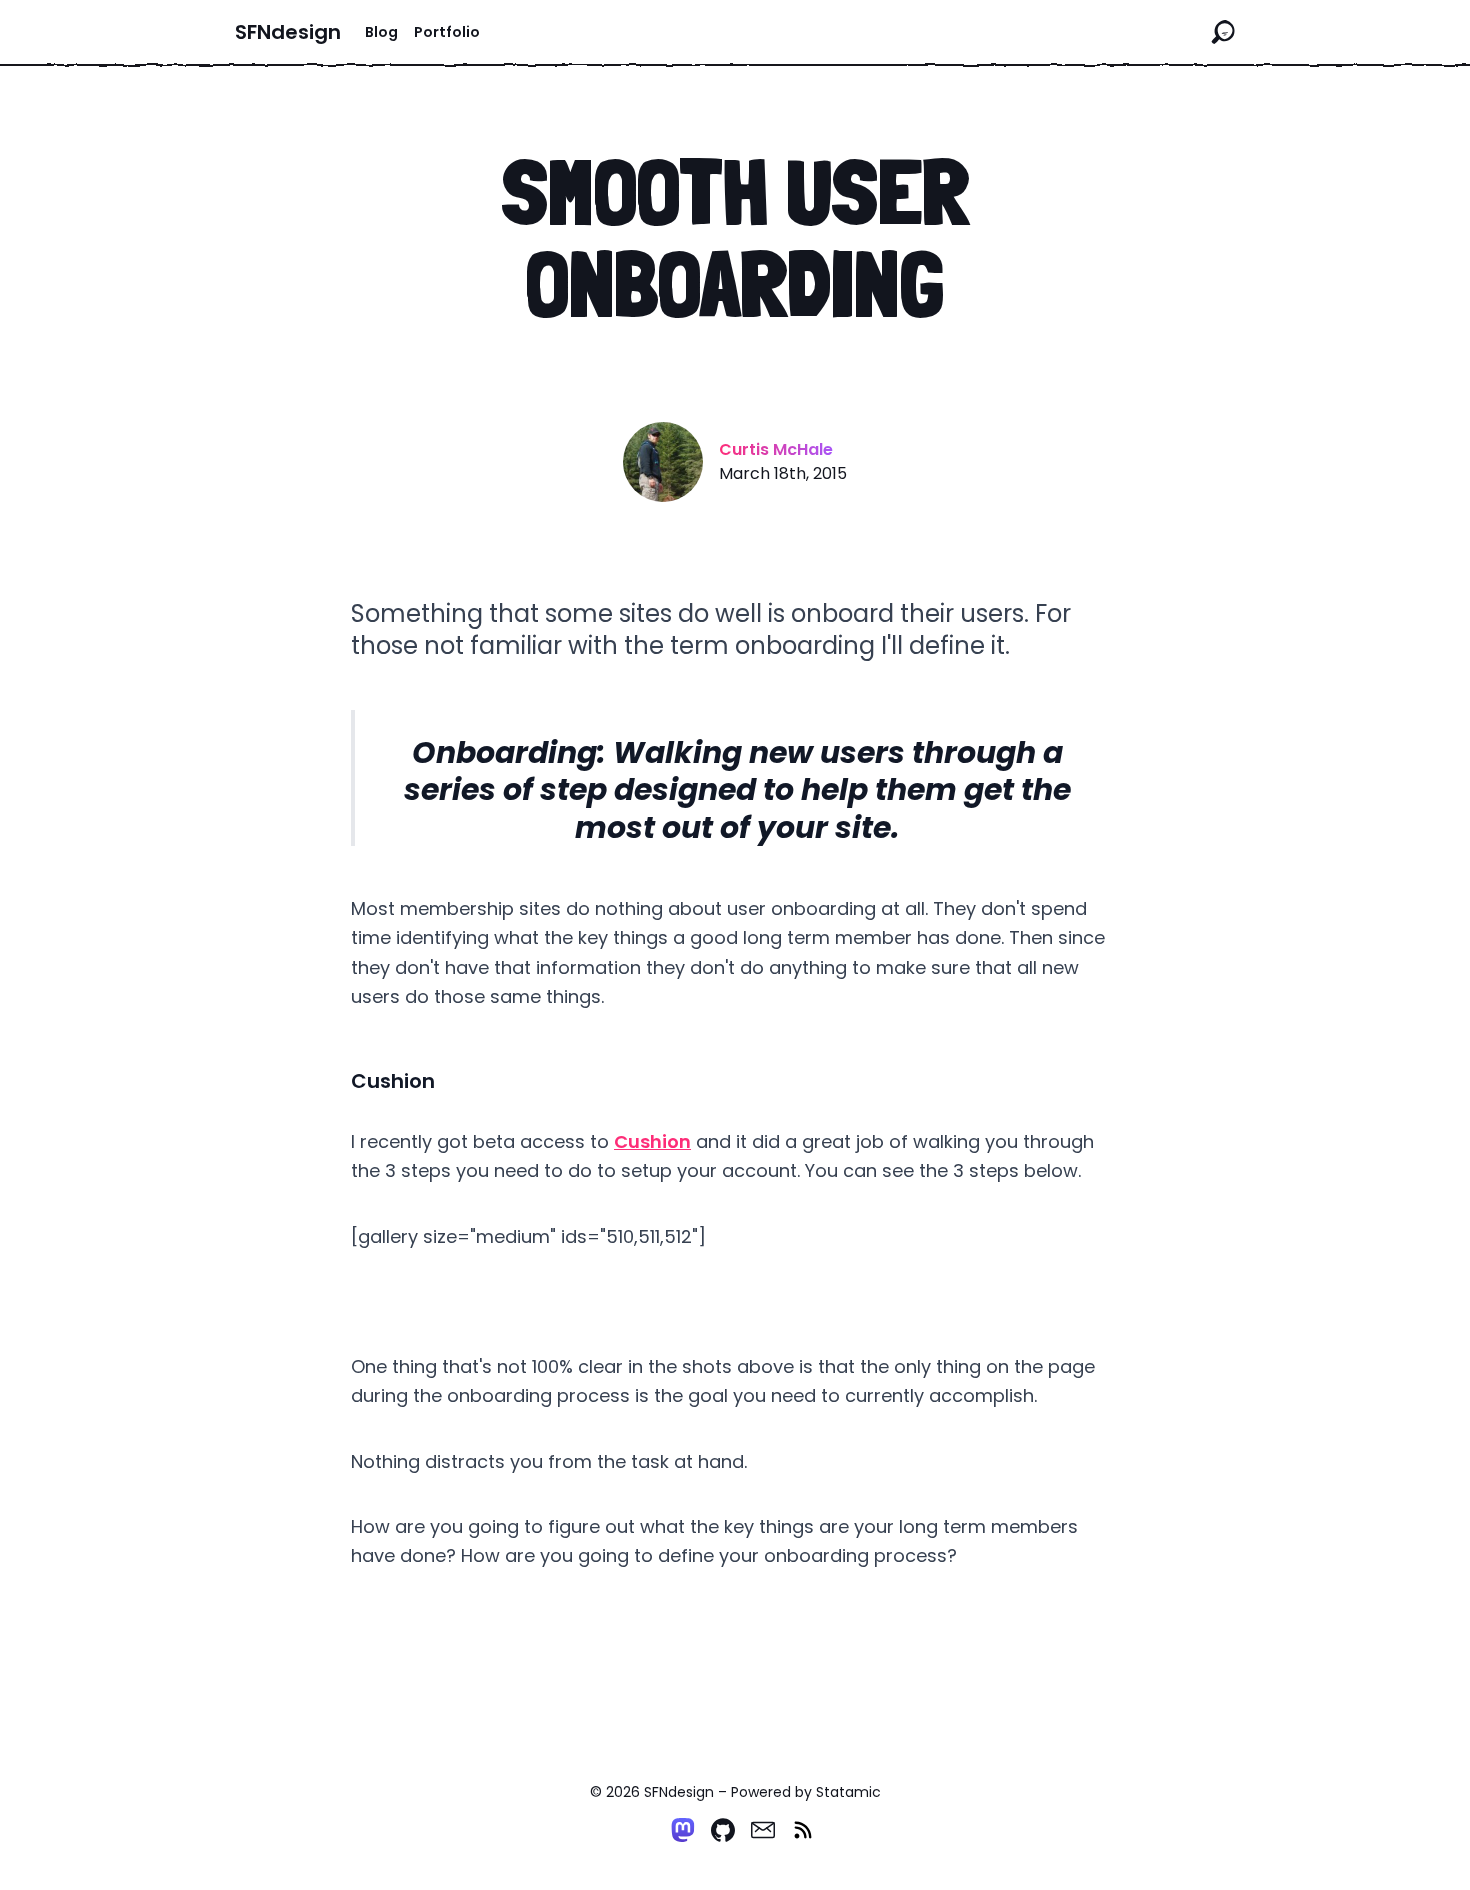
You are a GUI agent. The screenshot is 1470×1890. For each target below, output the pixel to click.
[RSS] (803, 1830)
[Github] (723, 1830)
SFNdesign (288, 32)
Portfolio (447, 32)
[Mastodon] (683, 1830)
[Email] (763, 1830)
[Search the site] (1223, 32)
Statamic (848, 1792)
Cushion (652, 1141)
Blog (381, 32)
